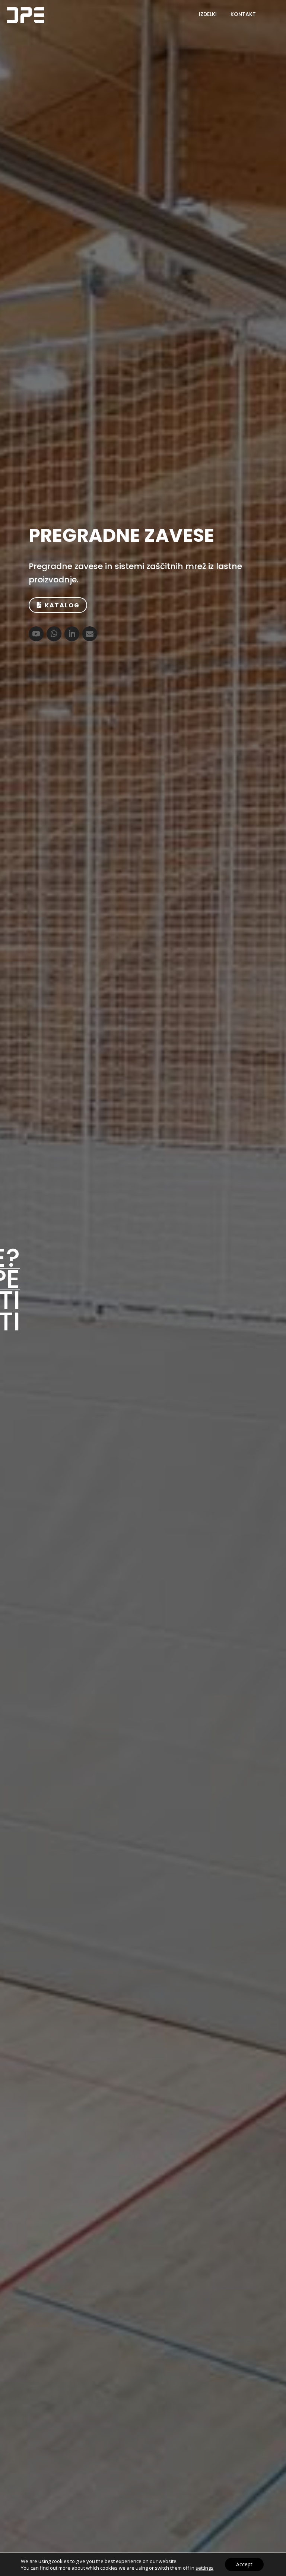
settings (204, 2568)
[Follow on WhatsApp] (54, 634)
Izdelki (208, 14)
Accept (244, 2564)
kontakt (243, 14)
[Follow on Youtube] (36, 634)
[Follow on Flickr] (90, 634)
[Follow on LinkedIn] (72, 634)
